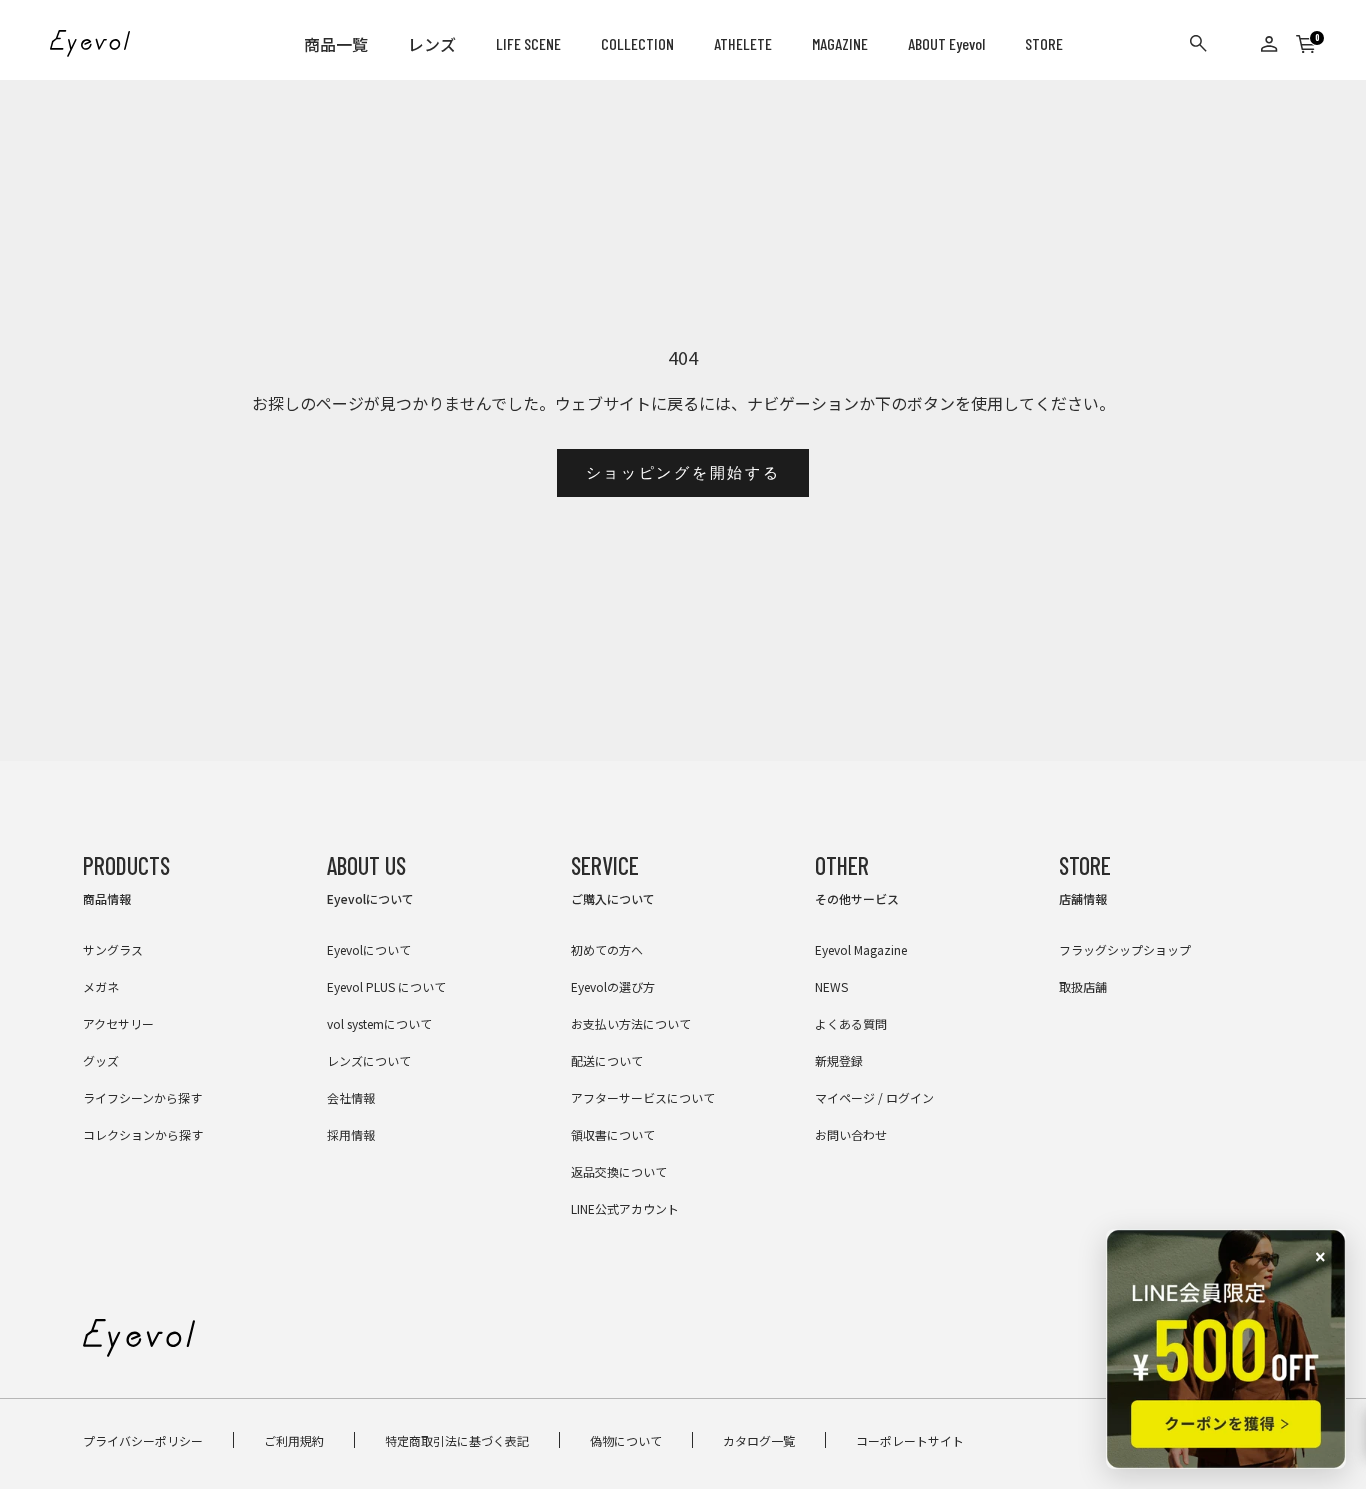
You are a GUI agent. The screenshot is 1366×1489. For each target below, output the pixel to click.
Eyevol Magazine (861, 949)
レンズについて (369, 1060)
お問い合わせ (851, 1134)
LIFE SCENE (528, 43)
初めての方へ (607, 949)
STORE (1044, 43)
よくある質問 (851, 1023)
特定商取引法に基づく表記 (457, 1440)
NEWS (831, 986)
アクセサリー (118, 1023)
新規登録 (839, 1060)
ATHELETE (743, 43)
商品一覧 (336, 44)
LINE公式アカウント (625, 1208)
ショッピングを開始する (683, 473)
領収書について (613, 1134)
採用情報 (351, 1134)
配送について (607, 1060)
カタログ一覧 (759, 1440)
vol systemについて (379, 1023)
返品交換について (619, 1171)
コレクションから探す (143, 1134)
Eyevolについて (369, 949)
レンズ (432, 44)
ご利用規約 (294, 1440)
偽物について (626, 1440)
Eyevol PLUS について (386, 986)
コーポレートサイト (910, 1440)
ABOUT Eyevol (946, 43)
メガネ (101, 986)
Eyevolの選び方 (613, 986)
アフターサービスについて (643, 1097)
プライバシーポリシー (143, 1440)
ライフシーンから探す (142, 1097)
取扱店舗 (1083, 986)
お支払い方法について (631, 1023)
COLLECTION (637, 43)
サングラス (113, 949)
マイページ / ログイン (874, 1097)
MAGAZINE (840, 43)
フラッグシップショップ (1125, 949)
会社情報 (351, 1097)
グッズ (101, 1060)
